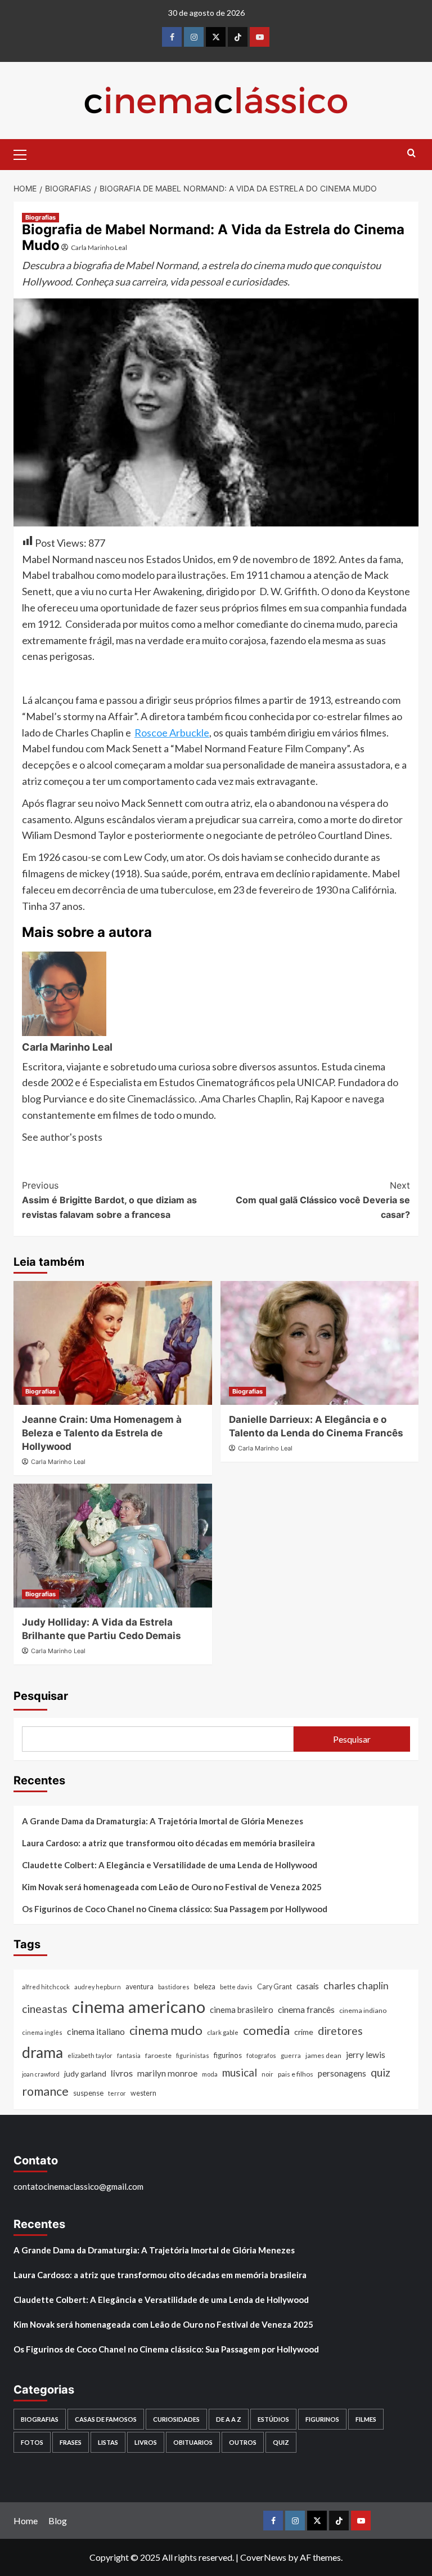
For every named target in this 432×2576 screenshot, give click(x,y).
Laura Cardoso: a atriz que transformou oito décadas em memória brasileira (168, 1843)
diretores (340, 2031)
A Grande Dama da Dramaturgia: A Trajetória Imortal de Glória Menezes (163, 1821)
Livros (146, 2442)
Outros (243, 2442)
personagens (342, 2073)
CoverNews (263, 2557)
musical (240, 2072)
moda (210, 2074)
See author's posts (62, 1137)
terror (117, 2093)
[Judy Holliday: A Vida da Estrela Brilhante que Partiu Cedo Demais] (113, 1546)
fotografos (261, 2055)
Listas (108, 2442)
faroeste (158, 2055)
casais (308, 1986)
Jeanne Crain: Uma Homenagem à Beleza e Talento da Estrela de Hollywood (102, 1433)
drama (42, 2052)
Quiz (281, 2442)
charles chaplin (356, 1986)
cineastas (45, 2009)
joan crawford (41, 2074)
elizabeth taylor (90, 2055)
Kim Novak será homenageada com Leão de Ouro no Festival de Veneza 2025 (172, 1887)
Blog (58, 2521)
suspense (88, 2093)
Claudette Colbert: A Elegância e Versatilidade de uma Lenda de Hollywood (170, 1865)
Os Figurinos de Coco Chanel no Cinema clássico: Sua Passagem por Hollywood (175, 1909)
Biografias (40, 217)
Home (26, 2521)
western (143, 2093)
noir (267, 2074)
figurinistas (193, 2055)
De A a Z (229, 2419)
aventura (139, 1987)
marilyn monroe (167, 2073)
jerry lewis (366, 2055)
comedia (266, 2030)
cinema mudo (166, 2030)
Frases (71, 2442)
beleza (205, 1986)
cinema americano (139, 2006)
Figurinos (322, 2419)
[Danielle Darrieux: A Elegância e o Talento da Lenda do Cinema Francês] (320, 1343)
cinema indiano (363, 2010)
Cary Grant (274, 1987)
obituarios (193, 2442)
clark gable (223, 2032)
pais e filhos (296, 2074)
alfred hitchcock (46, 1987)
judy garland (85, 2073)
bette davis (236, 1987)
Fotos (32, 2442)
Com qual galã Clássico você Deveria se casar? (323, 1200)
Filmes (366, 2419)
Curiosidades (176, 2419)
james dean (323, 2055)
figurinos (228, 2055)
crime (304, 2032)
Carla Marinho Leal (99, 247)
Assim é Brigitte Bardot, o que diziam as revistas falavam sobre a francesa (109, 1200)
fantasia (129, 2055)
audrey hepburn (98, 1987)
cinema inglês (42, 2032)
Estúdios (273, 2419)
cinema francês (306, 2009)
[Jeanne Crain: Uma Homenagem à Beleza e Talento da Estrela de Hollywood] (113, 1343)
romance (45, 2091)
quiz (381, 2072)
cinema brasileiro (242, 2010)
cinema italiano (96, 2031)
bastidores (174, 1987)
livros (122, 2073)
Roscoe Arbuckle (172, 733)
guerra (291, 2055)
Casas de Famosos (106, 2419)
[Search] (411, 153)
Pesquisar (41, 1696)
